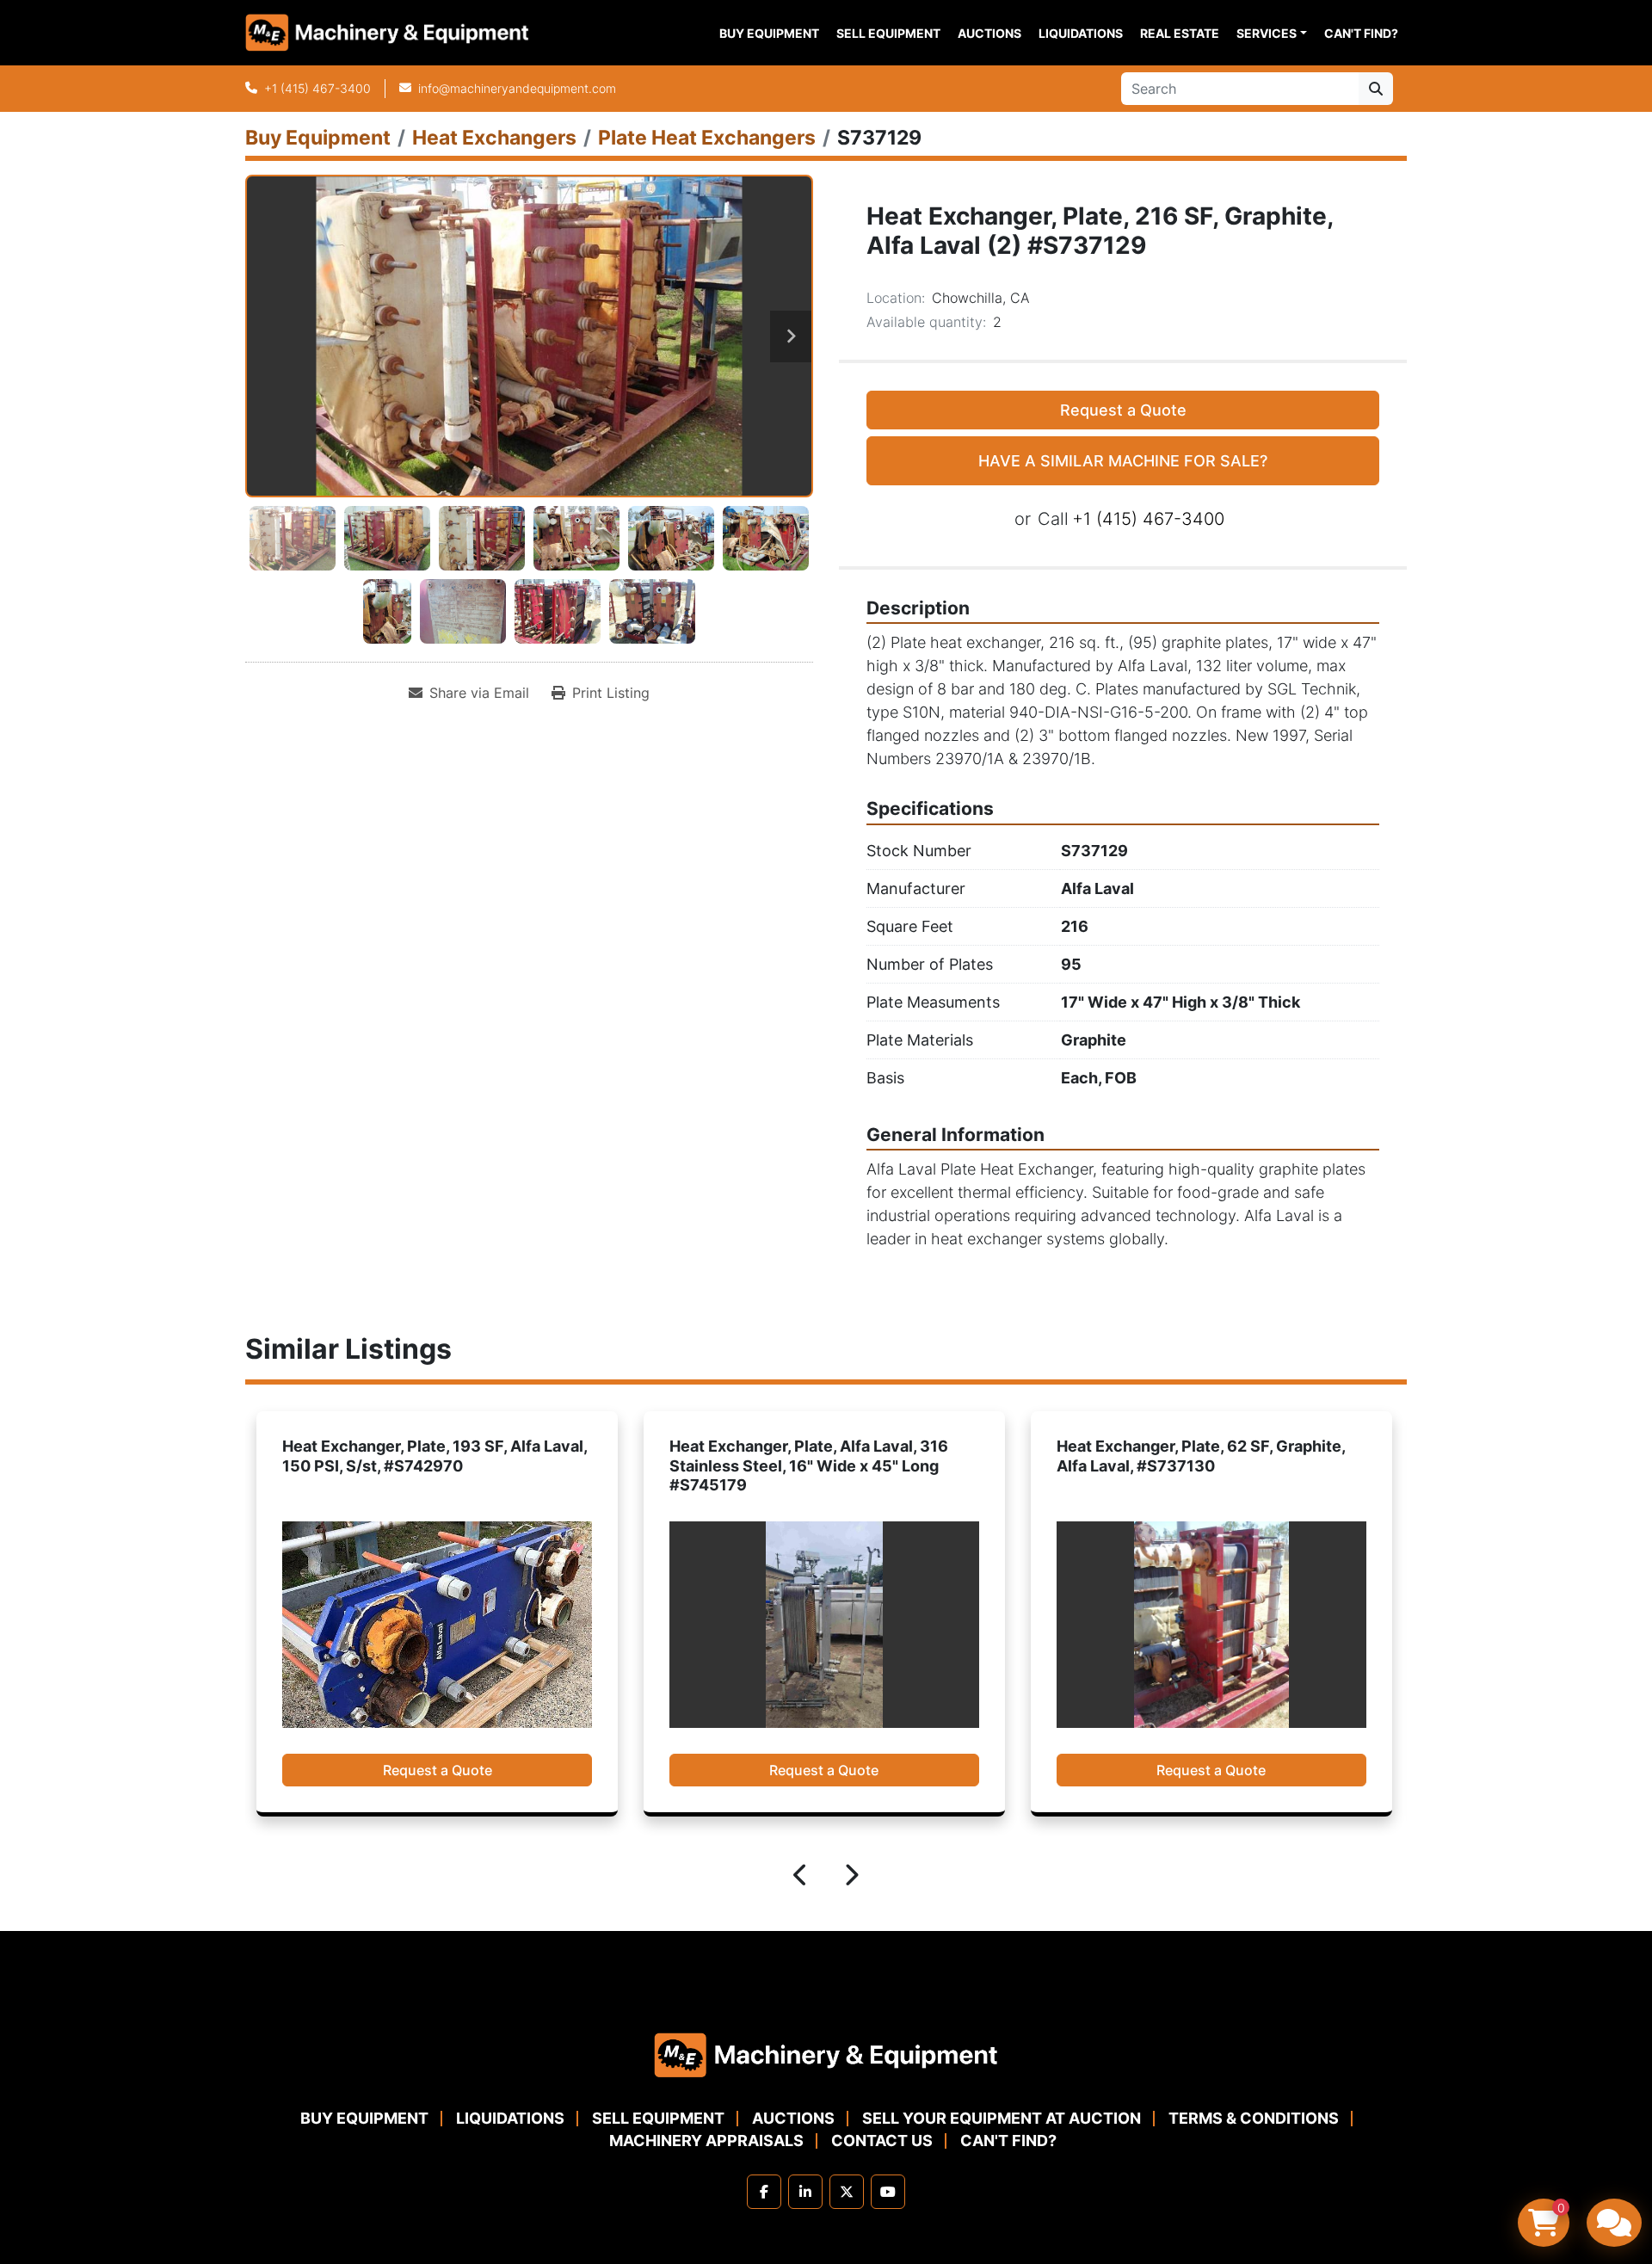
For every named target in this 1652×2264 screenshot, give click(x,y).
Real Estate (1180, 33)
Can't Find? (1361, 33)
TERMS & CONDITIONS (1254, 2118)
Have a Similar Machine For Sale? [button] (1123, 461)
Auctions (989, 33)
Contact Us (882, 2141)
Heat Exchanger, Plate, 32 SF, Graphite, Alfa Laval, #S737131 (1201, 1456)
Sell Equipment (888, 33)
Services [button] (1267, 33)
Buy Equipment (769, 33)
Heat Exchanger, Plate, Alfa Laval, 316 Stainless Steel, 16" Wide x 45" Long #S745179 (422, 1465)
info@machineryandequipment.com (517, 88)
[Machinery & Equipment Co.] (826, 2054)
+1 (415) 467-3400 (317, 88)
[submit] (1376, 89)
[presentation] (801, 1878)
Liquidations (1081, 33)
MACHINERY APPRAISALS (706, 2141)
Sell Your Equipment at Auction (1002, 2118)
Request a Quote (1123, 410)
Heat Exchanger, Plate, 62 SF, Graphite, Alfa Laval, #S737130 (814, 1456)
